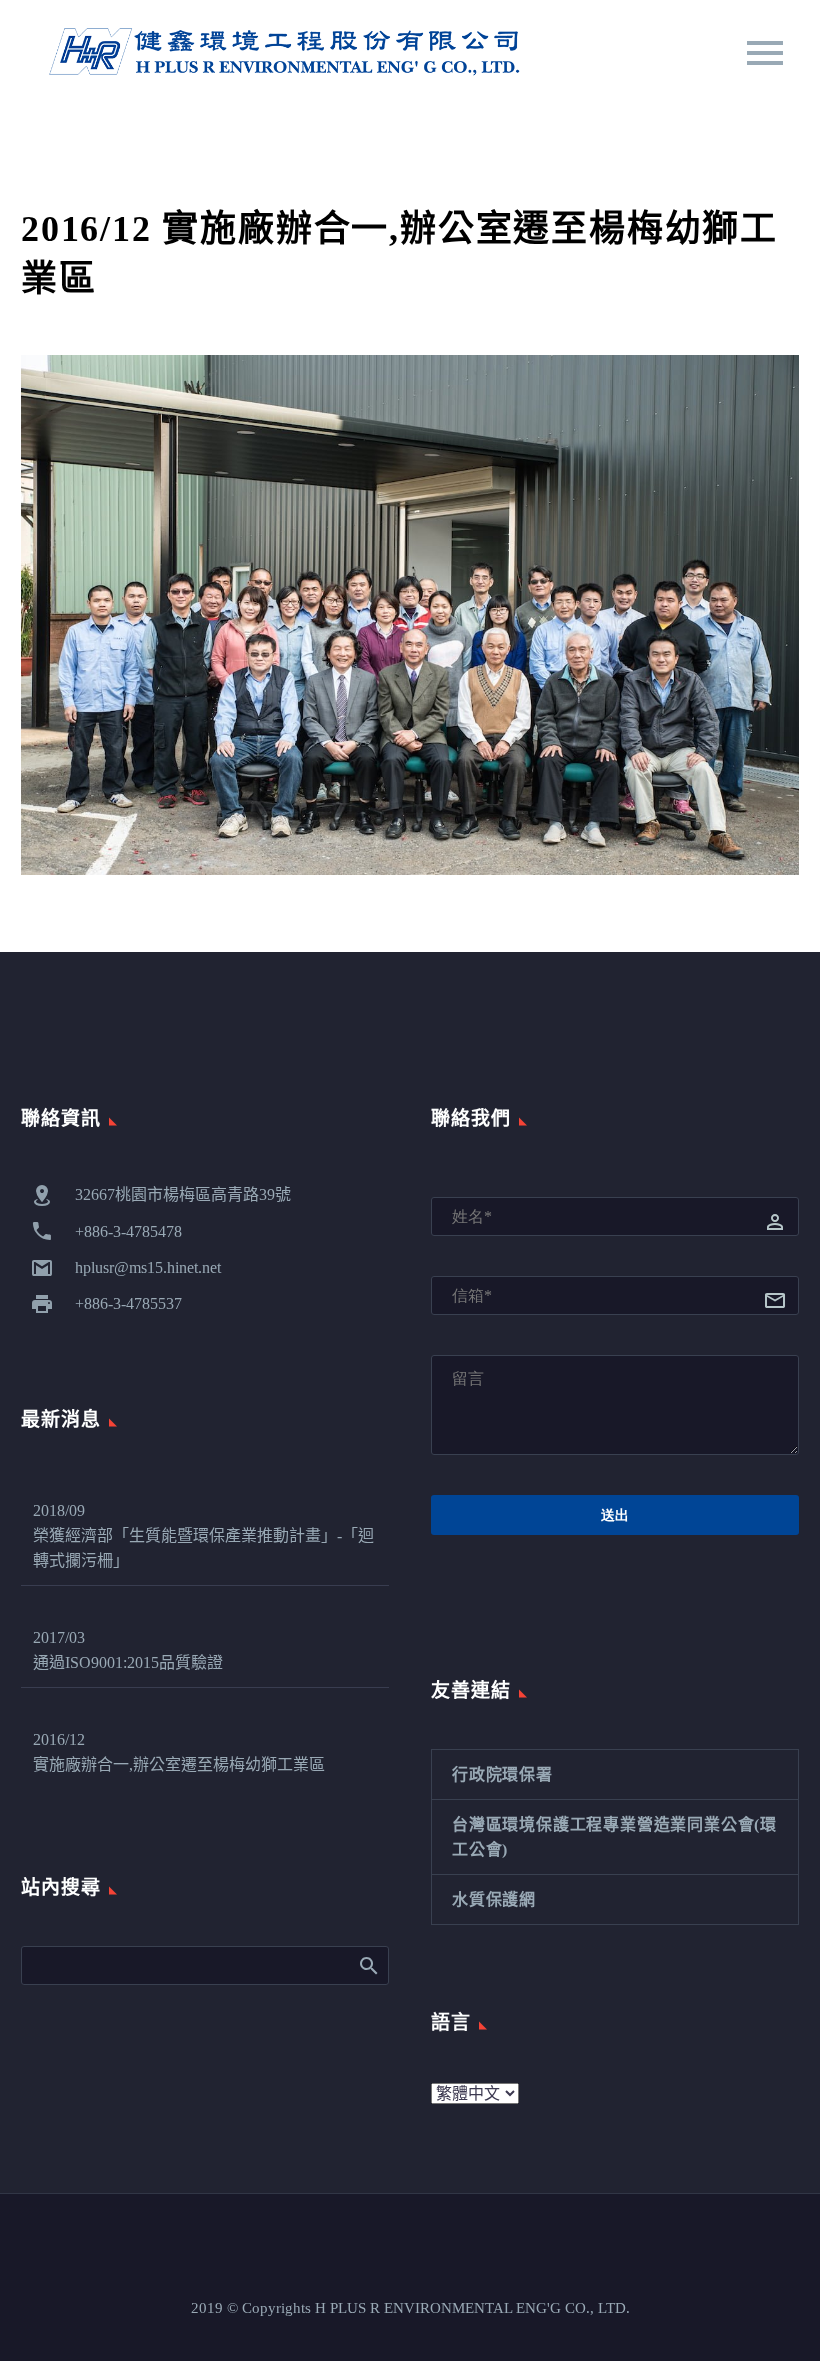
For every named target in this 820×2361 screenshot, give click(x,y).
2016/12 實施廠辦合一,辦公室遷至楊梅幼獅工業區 (179, 1752)
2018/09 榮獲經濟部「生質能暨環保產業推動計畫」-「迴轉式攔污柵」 (203, 1535)
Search (367, 1965)
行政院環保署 (502, 1774)
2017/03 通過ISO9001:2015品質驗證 (128, 1650)
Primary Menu (765, 53)
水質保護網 (494, 1899)
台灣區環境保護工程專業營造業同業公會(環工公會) (614, 1837)
